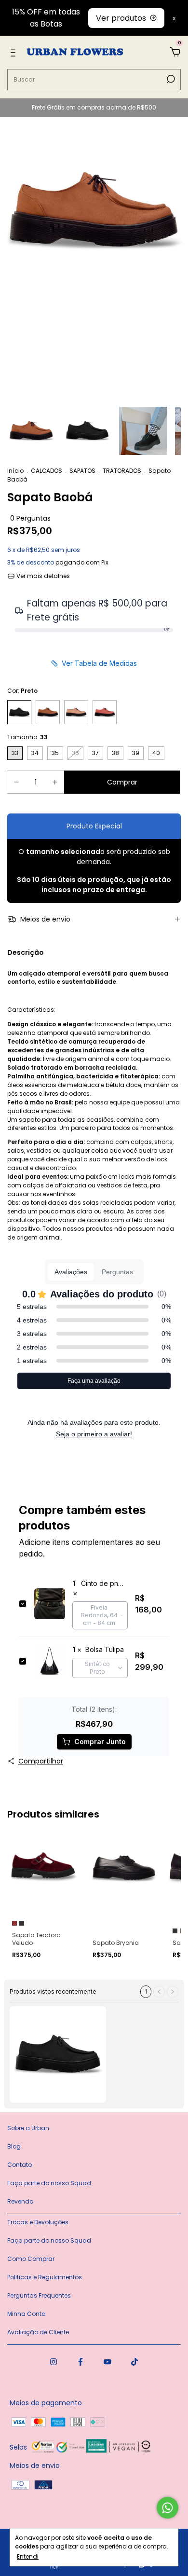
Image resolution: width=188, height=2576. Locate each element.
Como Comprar (31, 2259)
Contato (20, 2165)
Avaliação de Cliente (38, 2332)
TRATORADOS (122, 471)
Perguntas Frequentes (39, 2295)
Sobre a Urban (28, 2128)
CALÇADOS (47, 471)
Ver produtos (121, 18)
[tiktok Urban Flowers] (134, 2362)
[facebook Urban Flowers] (81, 2362)
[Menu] (15, 53)
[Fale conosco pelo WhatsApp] (168, 2508)
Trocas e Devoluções (38, 2222)
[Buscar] (170, 79)
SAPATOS (82, 471)
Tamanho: (27, 737)
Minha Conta (27, 2314)
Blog (14, 2146)
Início (15, 471)
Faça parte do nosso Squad (49, 2183)
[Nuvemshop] (45, 2567)
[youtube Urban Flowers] (107, 2362)
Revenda (20, 2201)
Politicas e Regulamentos (45, 2277)
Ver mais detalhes (42, 576)
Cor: (22, 691)
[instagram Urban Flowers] (54, 2362)
